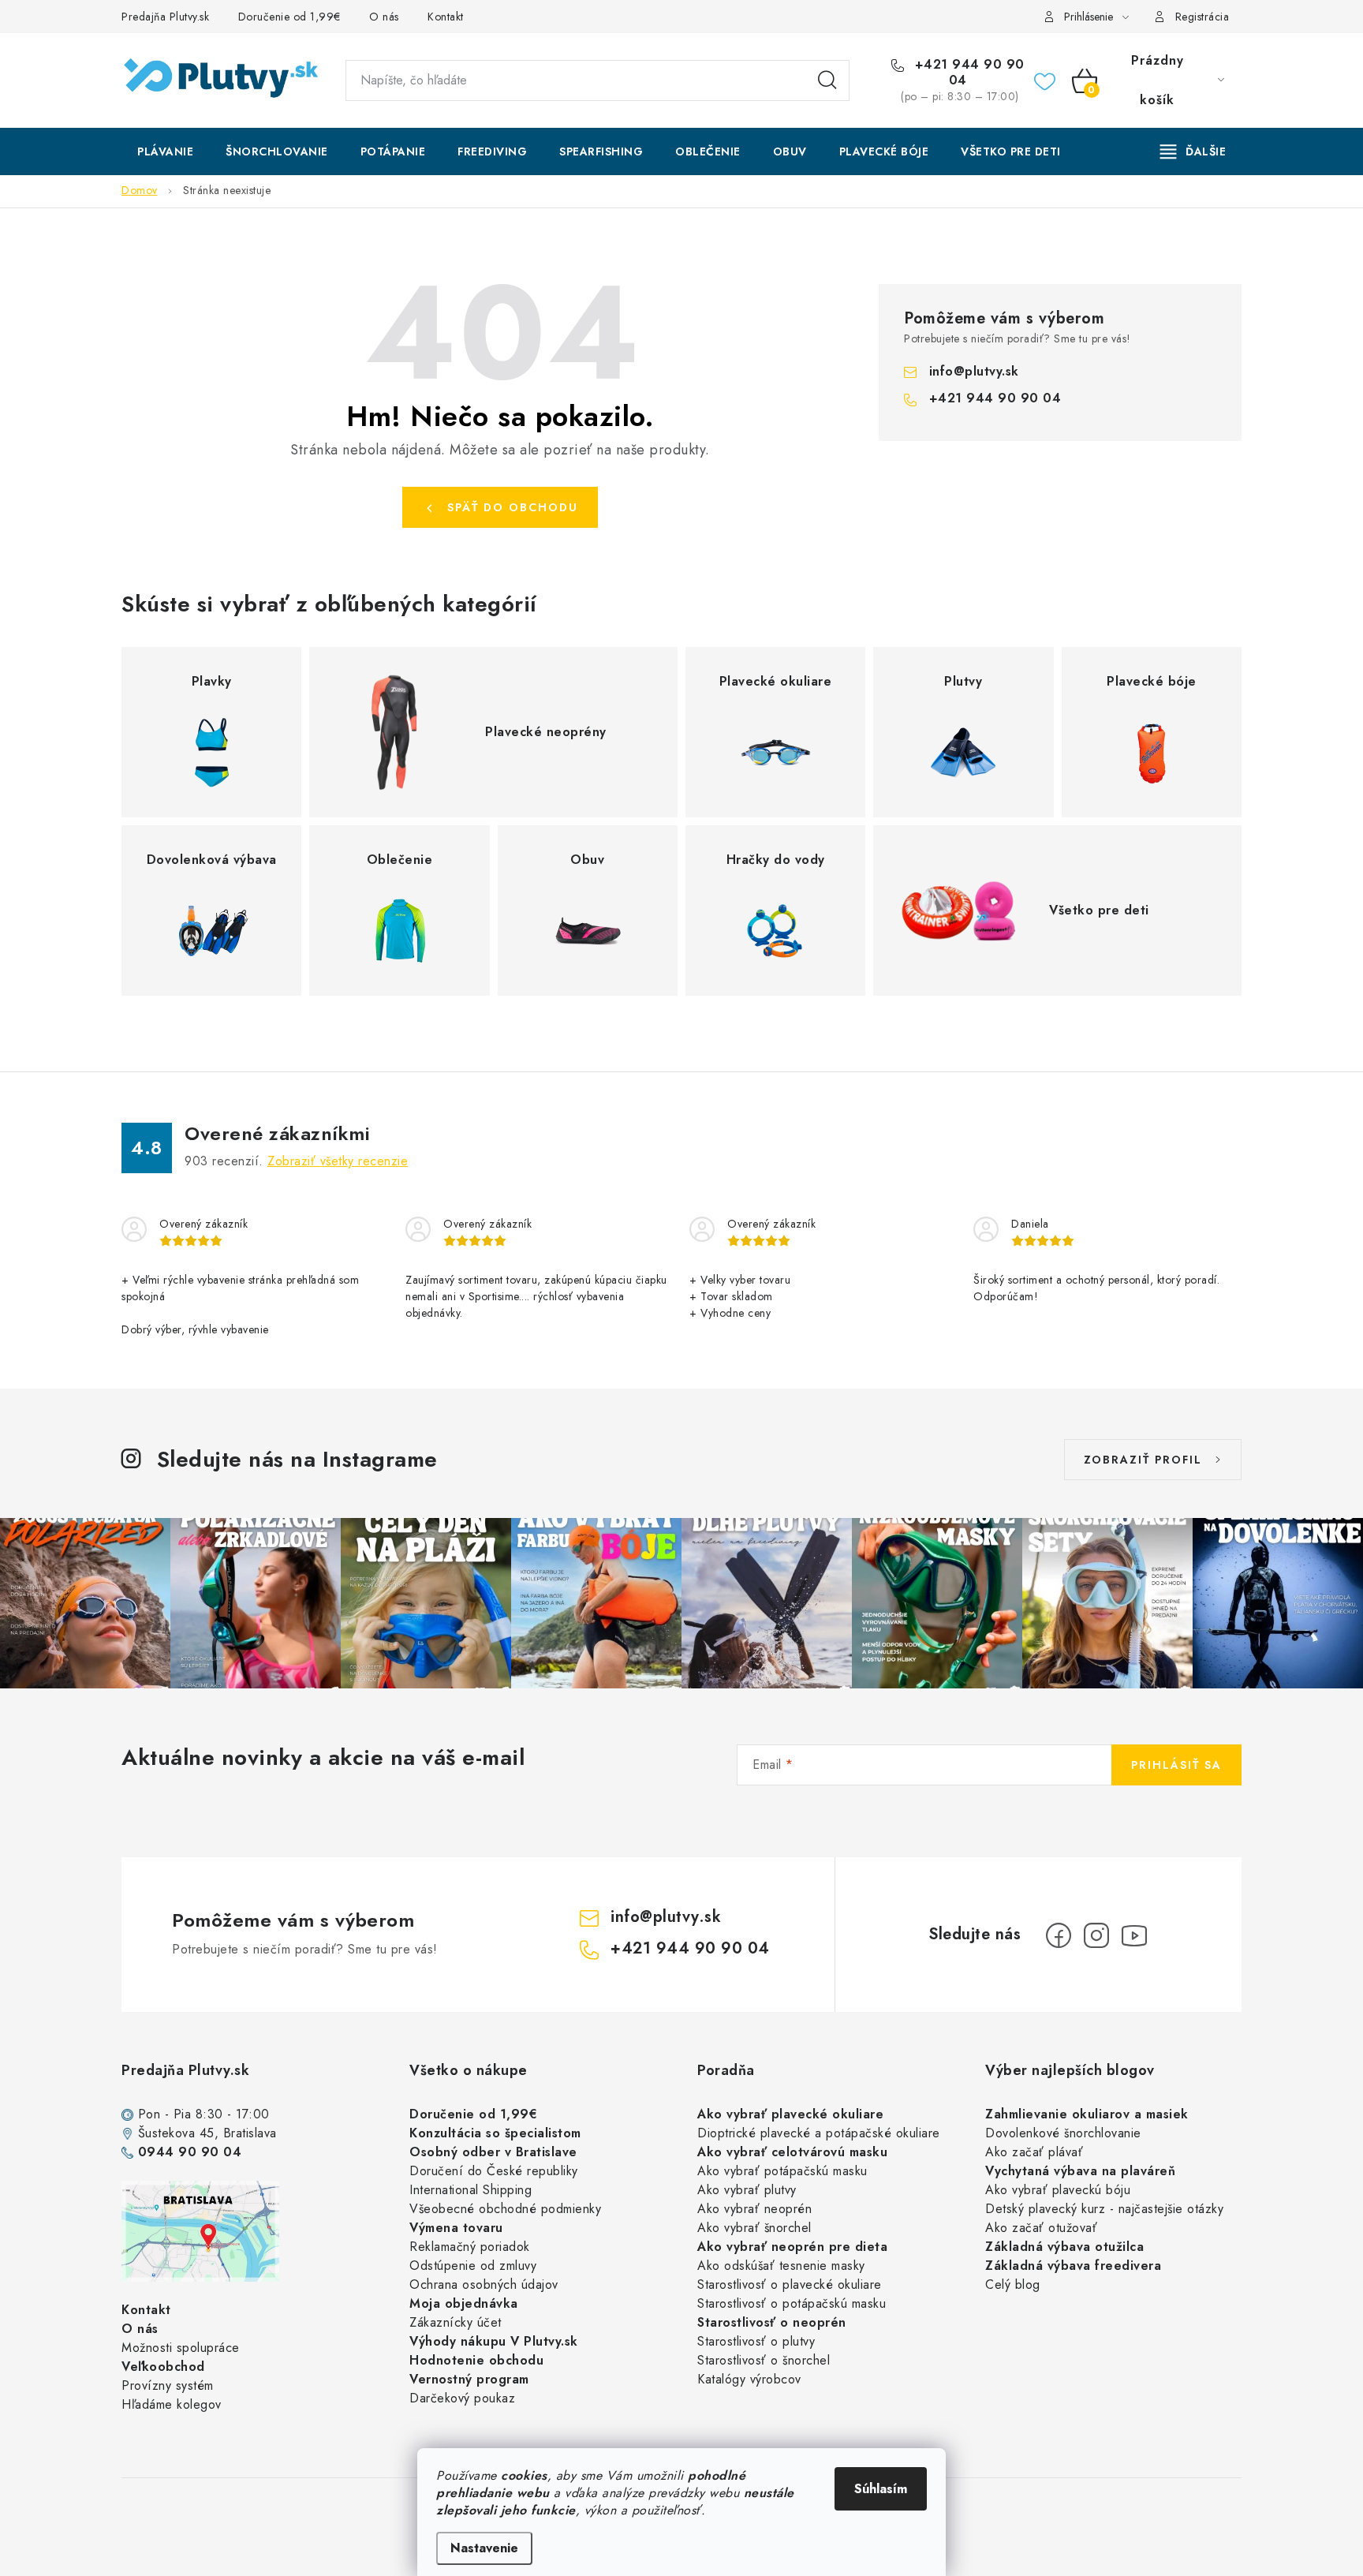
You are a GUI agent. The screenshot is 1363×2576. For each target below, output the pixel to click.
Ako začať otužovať (1041, 2228)
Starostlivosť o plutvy (756, 2341)
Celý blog (1013, 2284)
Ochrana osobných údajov (484, 2284)
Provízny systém (168, 2385)
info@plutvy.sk (974, 371)
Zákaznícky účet (456, 2322)
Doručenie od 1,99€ (289, 17)
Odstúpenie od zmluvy (473, 2266)
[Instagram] (1096, 1935)
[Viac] (1193, 151)
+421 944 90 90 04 (967, 73)
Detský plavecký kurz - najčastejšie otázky (1104, 2209)
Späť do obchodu (513, 507)
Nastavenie (484, 2548)
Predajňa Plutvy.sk (165, 17)
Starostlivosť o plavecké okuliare (790, 2284)
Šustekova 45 (176, 2133)
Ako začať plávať (1034, 2152)
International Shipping (471, 2190)
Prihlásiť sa (1176, 1765)
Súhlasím (881, 2489)
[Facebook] (1059, 1935)
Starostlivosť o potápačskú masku (792, 2303)
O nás (384, 17)
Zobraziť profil (1143, 1460)
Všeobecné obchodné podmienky (505, 2209)
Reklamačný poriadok (470, 2247)
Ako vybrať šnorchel (754, 2228)
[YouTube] (1134, 1935)
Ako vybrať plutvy (747, 2190)
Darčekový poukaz (462, 2398)
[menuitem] (165, 151)
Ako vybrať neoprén (754, 2209)
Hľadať (827, 80)
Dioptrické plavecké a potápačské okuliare (819, 2133)
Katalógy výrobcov (749, 2379)
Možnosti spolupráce (181, 2348)
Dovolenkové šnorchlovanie (1063, 2133)
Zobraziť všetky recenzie (338, 1161)
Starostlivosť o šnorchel (764, 2360)
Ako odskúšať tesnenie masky (781, 2266)
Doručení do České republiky (494, 2171)
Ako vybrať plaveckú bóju (1058, 2190)
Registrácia (1202, 17)
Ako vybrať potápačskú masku (782, 2171)
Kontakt (446, 17)
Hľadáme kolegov (172, 2404)
